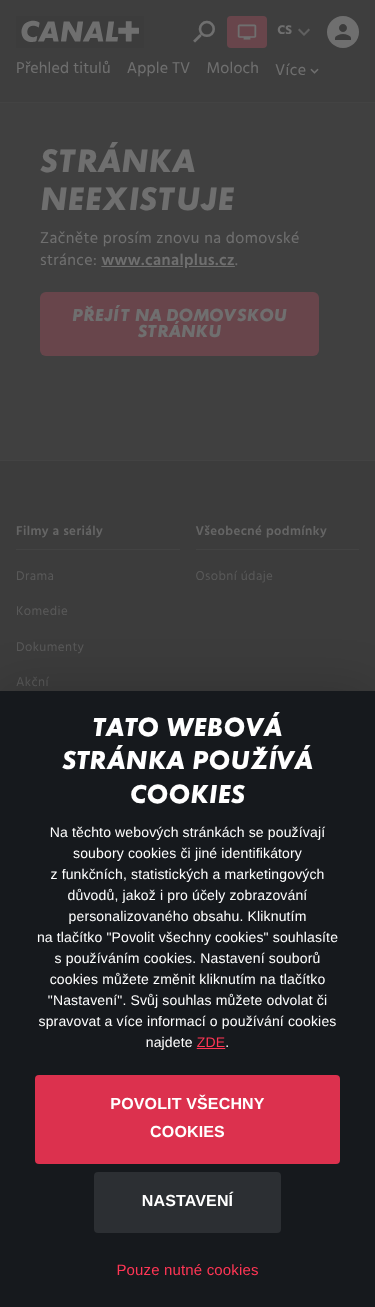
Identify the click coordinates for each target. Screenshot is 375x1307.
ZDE (211, 1042)
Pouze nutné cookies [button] (187, 1270)
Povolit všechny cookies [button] (187, 1119)
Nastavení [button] (187, 1201)
